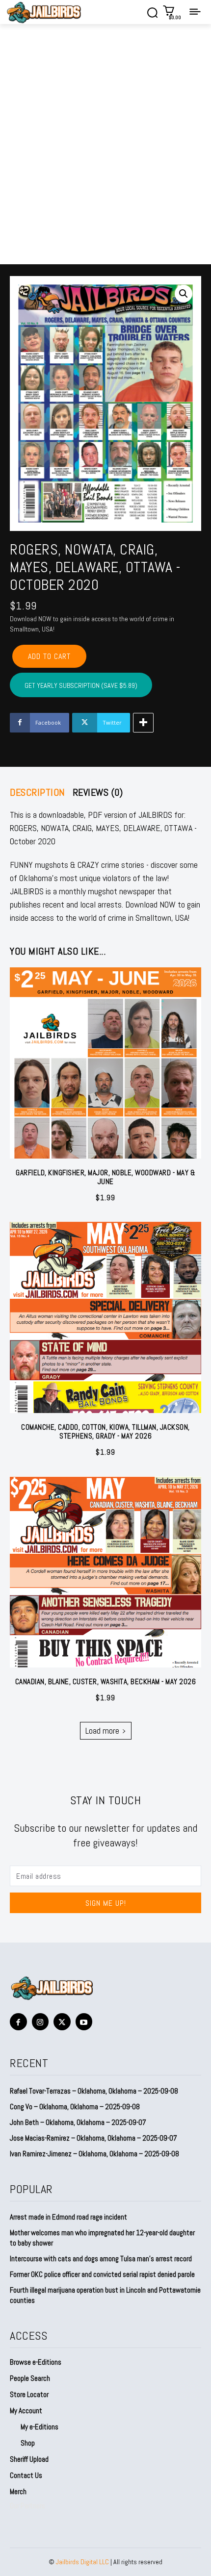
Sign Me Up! (106, 1903)
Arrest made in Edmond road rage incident (68, 2217)
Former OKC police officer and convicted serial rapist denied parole (102, 2274)
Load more (102, 1730)
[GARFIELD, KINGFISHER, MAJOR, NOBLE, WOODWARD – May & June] (105, 1063)
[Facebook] (18, 2022)
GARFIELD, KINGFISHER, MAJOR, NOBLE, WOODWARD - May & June (105, 1177)
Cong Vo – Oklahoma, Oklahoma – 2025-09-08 (75, 2107)
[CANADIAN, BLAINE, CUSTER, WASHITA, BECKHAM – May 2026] (105, 1572)
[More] (143, 723)
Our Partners (27, 2506)
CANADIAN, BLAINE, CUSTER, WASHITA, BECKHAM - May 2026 (106, 1681)
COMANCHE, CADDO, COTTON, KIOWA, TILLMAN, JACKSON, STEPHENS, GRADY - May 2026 (105, 1431)
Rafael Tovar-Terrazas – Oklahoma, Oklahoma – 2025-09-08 (94, 2091)
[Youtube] (84, 2022)
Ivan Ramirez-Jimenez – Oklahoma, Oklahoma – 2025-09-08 (94, 2154)
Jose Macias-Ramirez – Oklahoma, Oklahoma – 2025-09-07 (93, 2138)
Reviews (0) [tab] (98, 792)
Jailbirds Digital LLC (82, 2562)
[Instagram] (40, 2022)
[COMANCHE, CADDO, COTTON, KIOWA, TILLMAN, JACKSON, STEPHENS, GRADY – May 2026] (105, 1317)
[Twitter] (62, 2022)
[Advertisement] (105, 154)
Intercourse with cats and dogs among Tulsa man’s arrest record (101, 2259)
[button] (184, 294)
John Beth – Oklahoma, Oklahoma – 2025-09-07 (78, 2122)
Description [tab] (38, 792)
